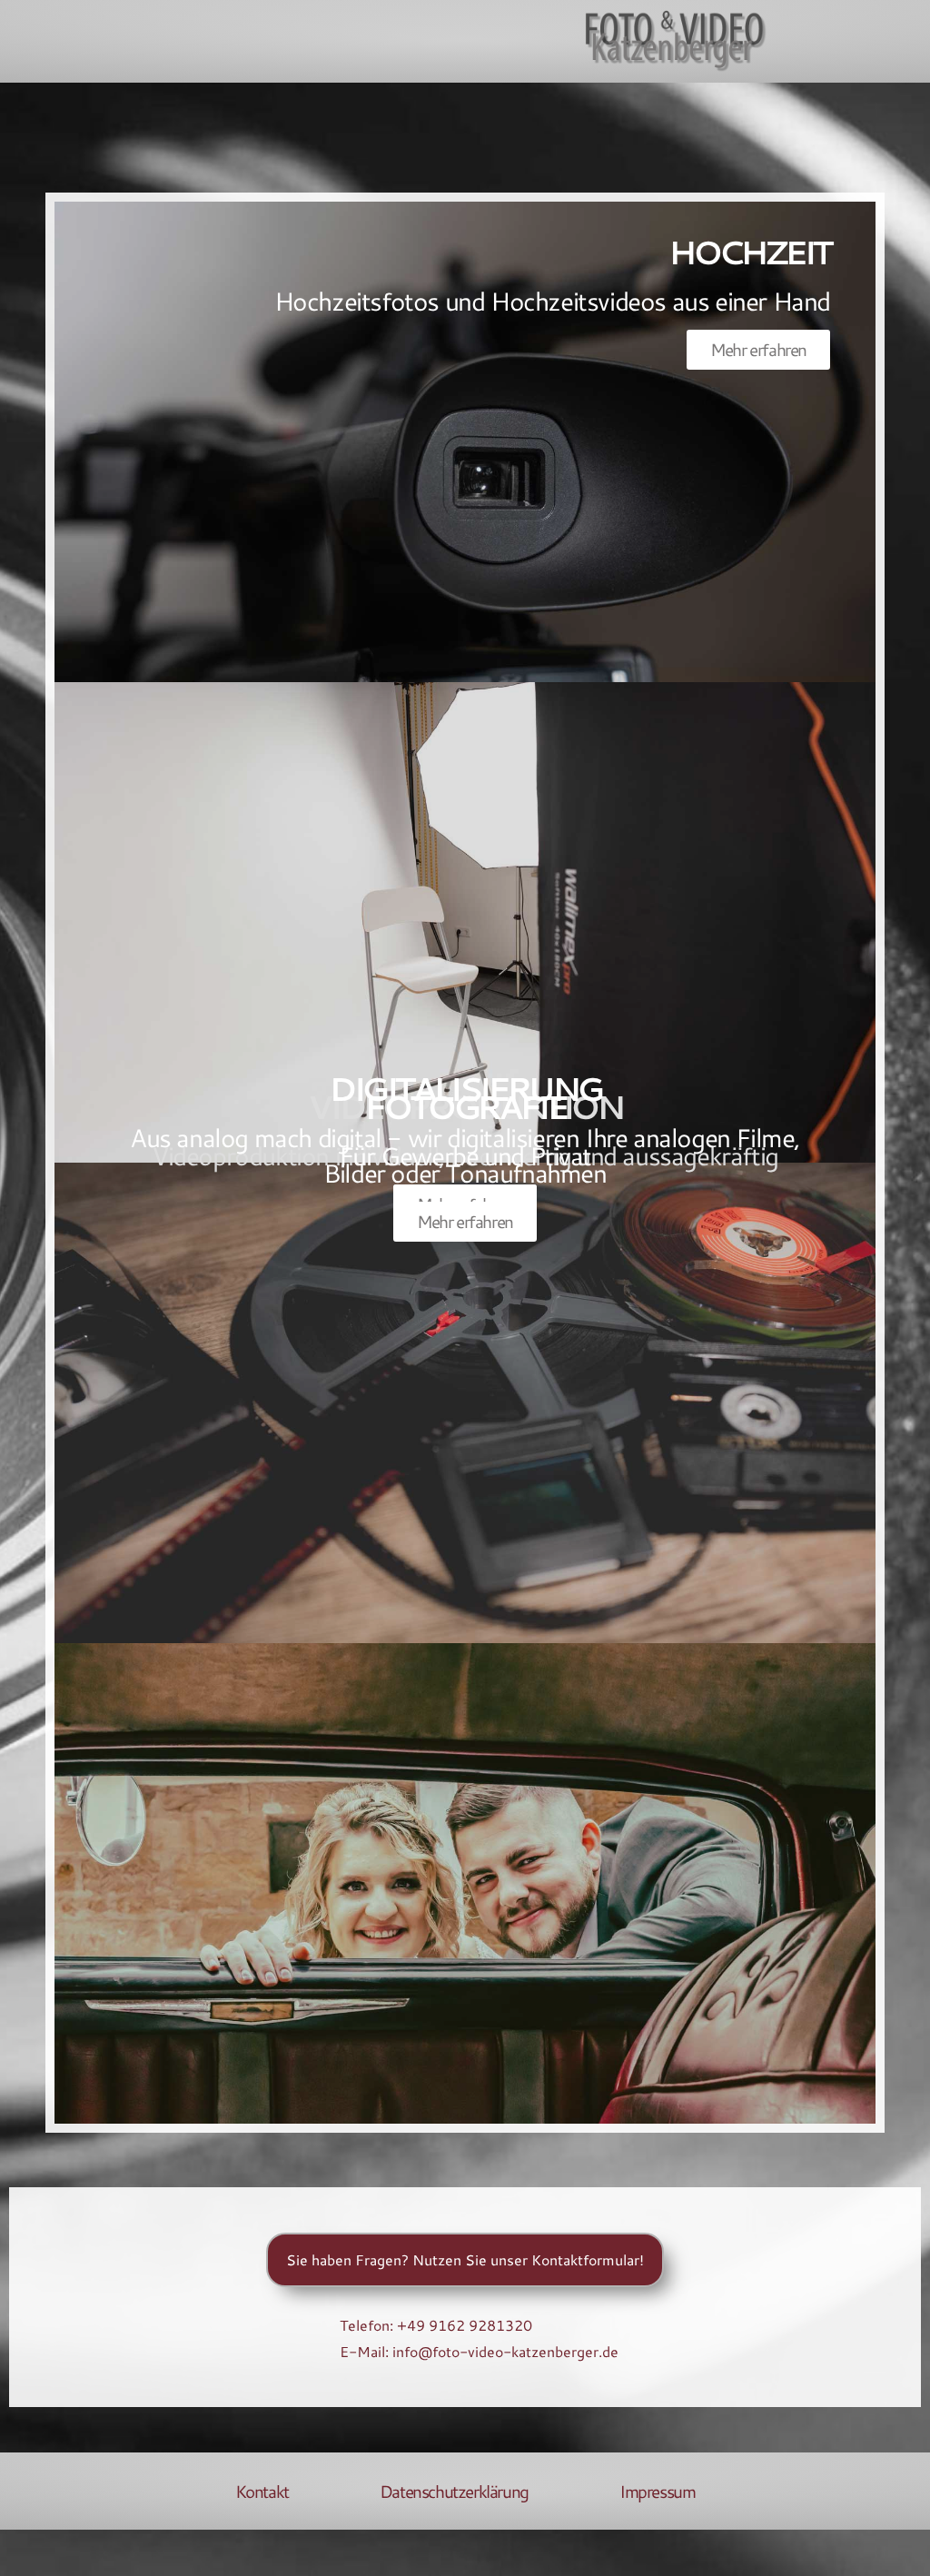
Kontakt (262, 2492)
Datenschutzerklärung (454, 2492)
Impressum (657, 2492)
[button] (51, 41)
